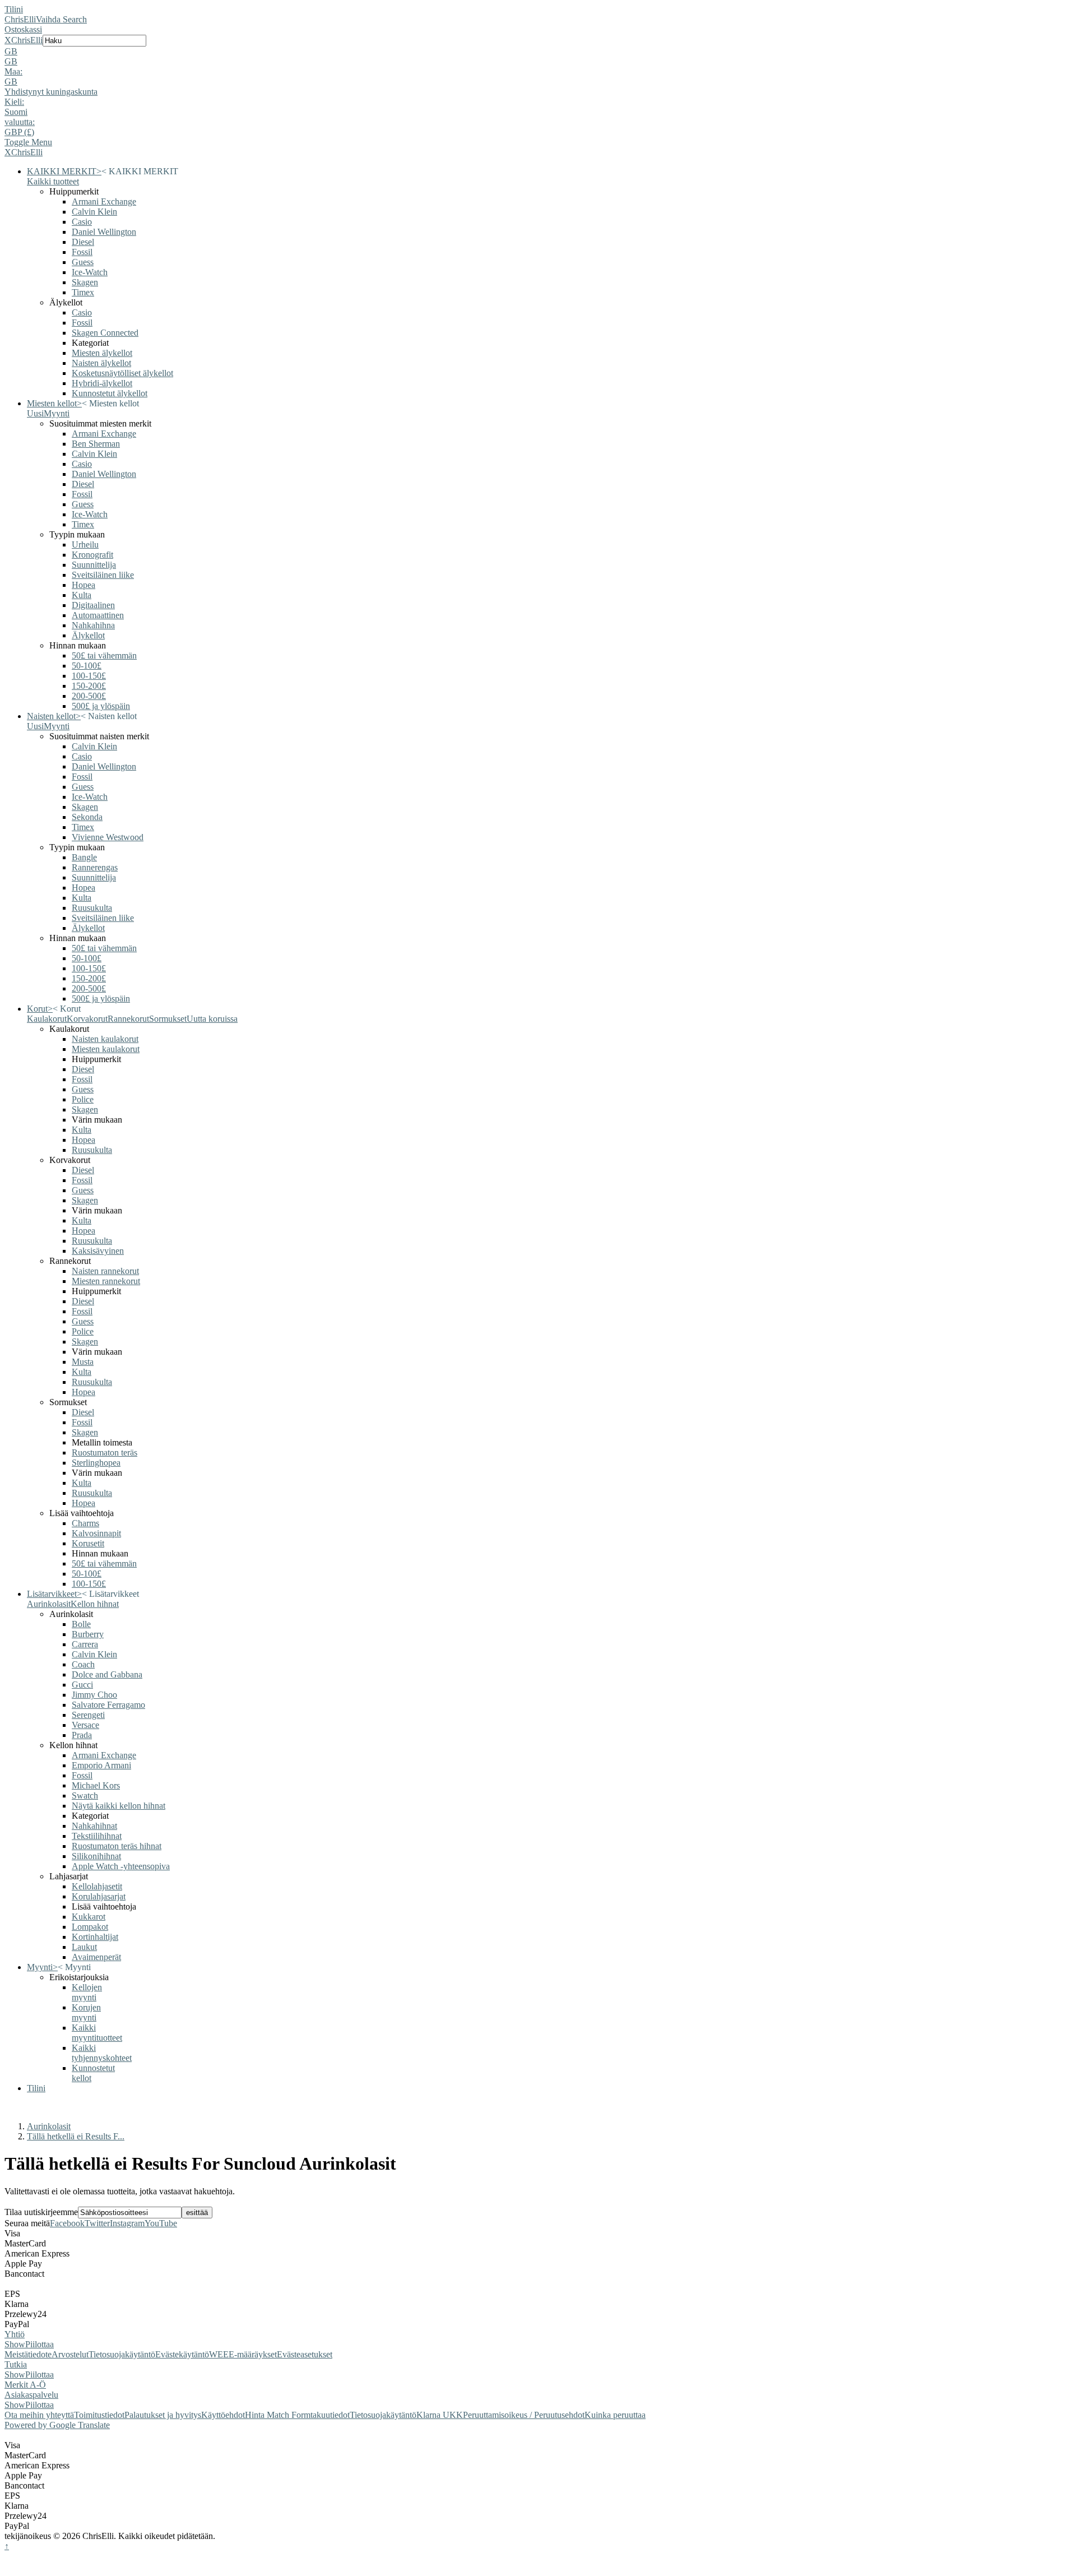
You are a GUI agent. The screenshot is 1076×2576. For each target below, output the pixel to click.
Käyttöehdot (223, 2415)
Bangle (84, 857)
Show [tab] (15, 2344)
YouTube (161, 2223)
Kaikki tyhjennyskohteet (102, 2053)
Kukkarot (89, 1917)
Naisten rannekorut (105, 1271)
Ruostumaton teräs (105, 1453)
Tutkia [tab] (16, 2364)
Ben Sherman (96, 444)
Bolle (81, 1624)
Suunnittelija (94, 565)
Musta (83, 1362)
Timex (83, 292)
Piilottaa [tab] (40, 2344)
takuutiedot (330, 2415)
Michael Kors (96, 1785)
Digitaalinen (93, 605)
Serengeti (88, 1715)
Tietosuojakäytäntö (122, 2354)
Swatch (85, 1796)
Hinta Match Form (278, 2415)
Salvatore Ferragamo (108, 1705)
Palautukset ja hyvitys (163, 2415)
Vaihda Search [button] (61, 19)
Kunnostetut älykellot (110, 393)
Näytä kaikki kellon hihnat (119, 1806)
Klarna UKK (440, 2415)
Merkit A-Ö (25, 2385)
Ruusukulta (92, 908)
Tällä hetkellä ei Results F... (76, 2136)
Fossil (82, 252)
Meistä (16, 2354)
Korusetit (88, 1543)
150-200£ (89, 686)
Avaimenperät (96, 1957)
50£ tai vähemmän (104, 655)
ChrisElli (20, 19)
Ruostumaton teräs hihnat (117, 1846)
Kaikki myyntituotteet (97, 2033)
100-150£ (89, 676)
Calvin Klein (94, 212)
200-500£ (89, 696)
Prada (82, 1735)
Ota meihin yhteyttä (39, 2415)
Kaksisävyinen (98, 1251)
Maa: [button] (13, 71)
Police (83, 1099)
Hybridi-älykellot (102, 383)
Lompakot (90, 1927)
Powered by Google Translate (57, 2425)
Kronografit (92, 555)
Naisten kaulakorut (105, 1039)
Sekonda (87, 817)
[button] (538, 52)
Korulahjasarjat (99, 1896)
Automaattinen (98, 615)
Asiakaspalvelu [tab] (31, 2395)
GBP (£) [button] (19, 132)
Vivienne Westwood (108, 837)
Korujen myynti (86, 2012)
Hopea (84, 585)
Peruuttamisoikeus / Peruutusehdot (524, 2415)
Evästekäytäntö (182, 2354)
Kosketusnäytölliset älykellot (122, 373)
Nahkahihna (93, 625)
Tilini (14, 9)
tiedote (40, 2354)
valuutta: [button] (20, 122)
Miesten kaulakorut (106, 1049)
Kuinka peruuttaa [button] (615, 2415)
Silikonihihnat (96, 1856)
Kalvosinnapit (96, 1533)
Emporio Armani (101, 1765)
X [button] (8, 40)
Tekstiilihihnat (97, 1836)
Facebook (67, 2223)
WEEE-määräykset (243, 2354)
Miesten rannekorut (106, 1281)
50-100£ (87, 666)
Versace (85, 1725)
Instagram (127, 2223)
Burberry (88, 1634)
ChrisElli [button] (27, 40)
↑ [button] (7, 2546)
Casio (82, 222)
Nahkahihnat (94, 1826)
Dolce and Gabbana (107, 1674)
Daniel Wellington (104, 232)
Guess (83, 262)
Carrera (85, 1644)
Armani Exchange (104, 201)
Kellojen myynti (87, 1992)
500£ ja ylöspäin (101, 706)
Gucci (82, 1685)
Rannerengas (95, 867)
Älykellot (88, 635)
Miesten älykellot (102, 353)
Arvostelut (70, 2354)
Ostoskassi (23, 29)
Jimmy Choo (94, 1695)
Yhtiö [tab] (15, 2334)
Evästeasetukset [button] (305, 2354)
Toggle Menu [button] (28, 142)
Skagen (85, 282)
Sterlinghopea (96, 1463)
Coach (83, 1664)
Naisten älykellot (101, 363)
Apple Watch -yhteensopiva (121, 1866)
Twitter (97, 2223)
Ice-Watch (90, 272)
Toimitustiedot (99, 2415)
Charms (85, 1523)
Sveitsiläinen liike (103, 575)
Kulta (82, 595)
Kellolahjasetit (97, 1886)
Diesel (83, 242)
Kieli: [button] (14, 102)
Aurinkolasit (49, 2126)
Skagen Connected (105, 333)
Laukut (84, 1947)
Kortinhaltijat (95, 1937)
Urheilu (85, 545)
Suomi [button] (16, 112)
